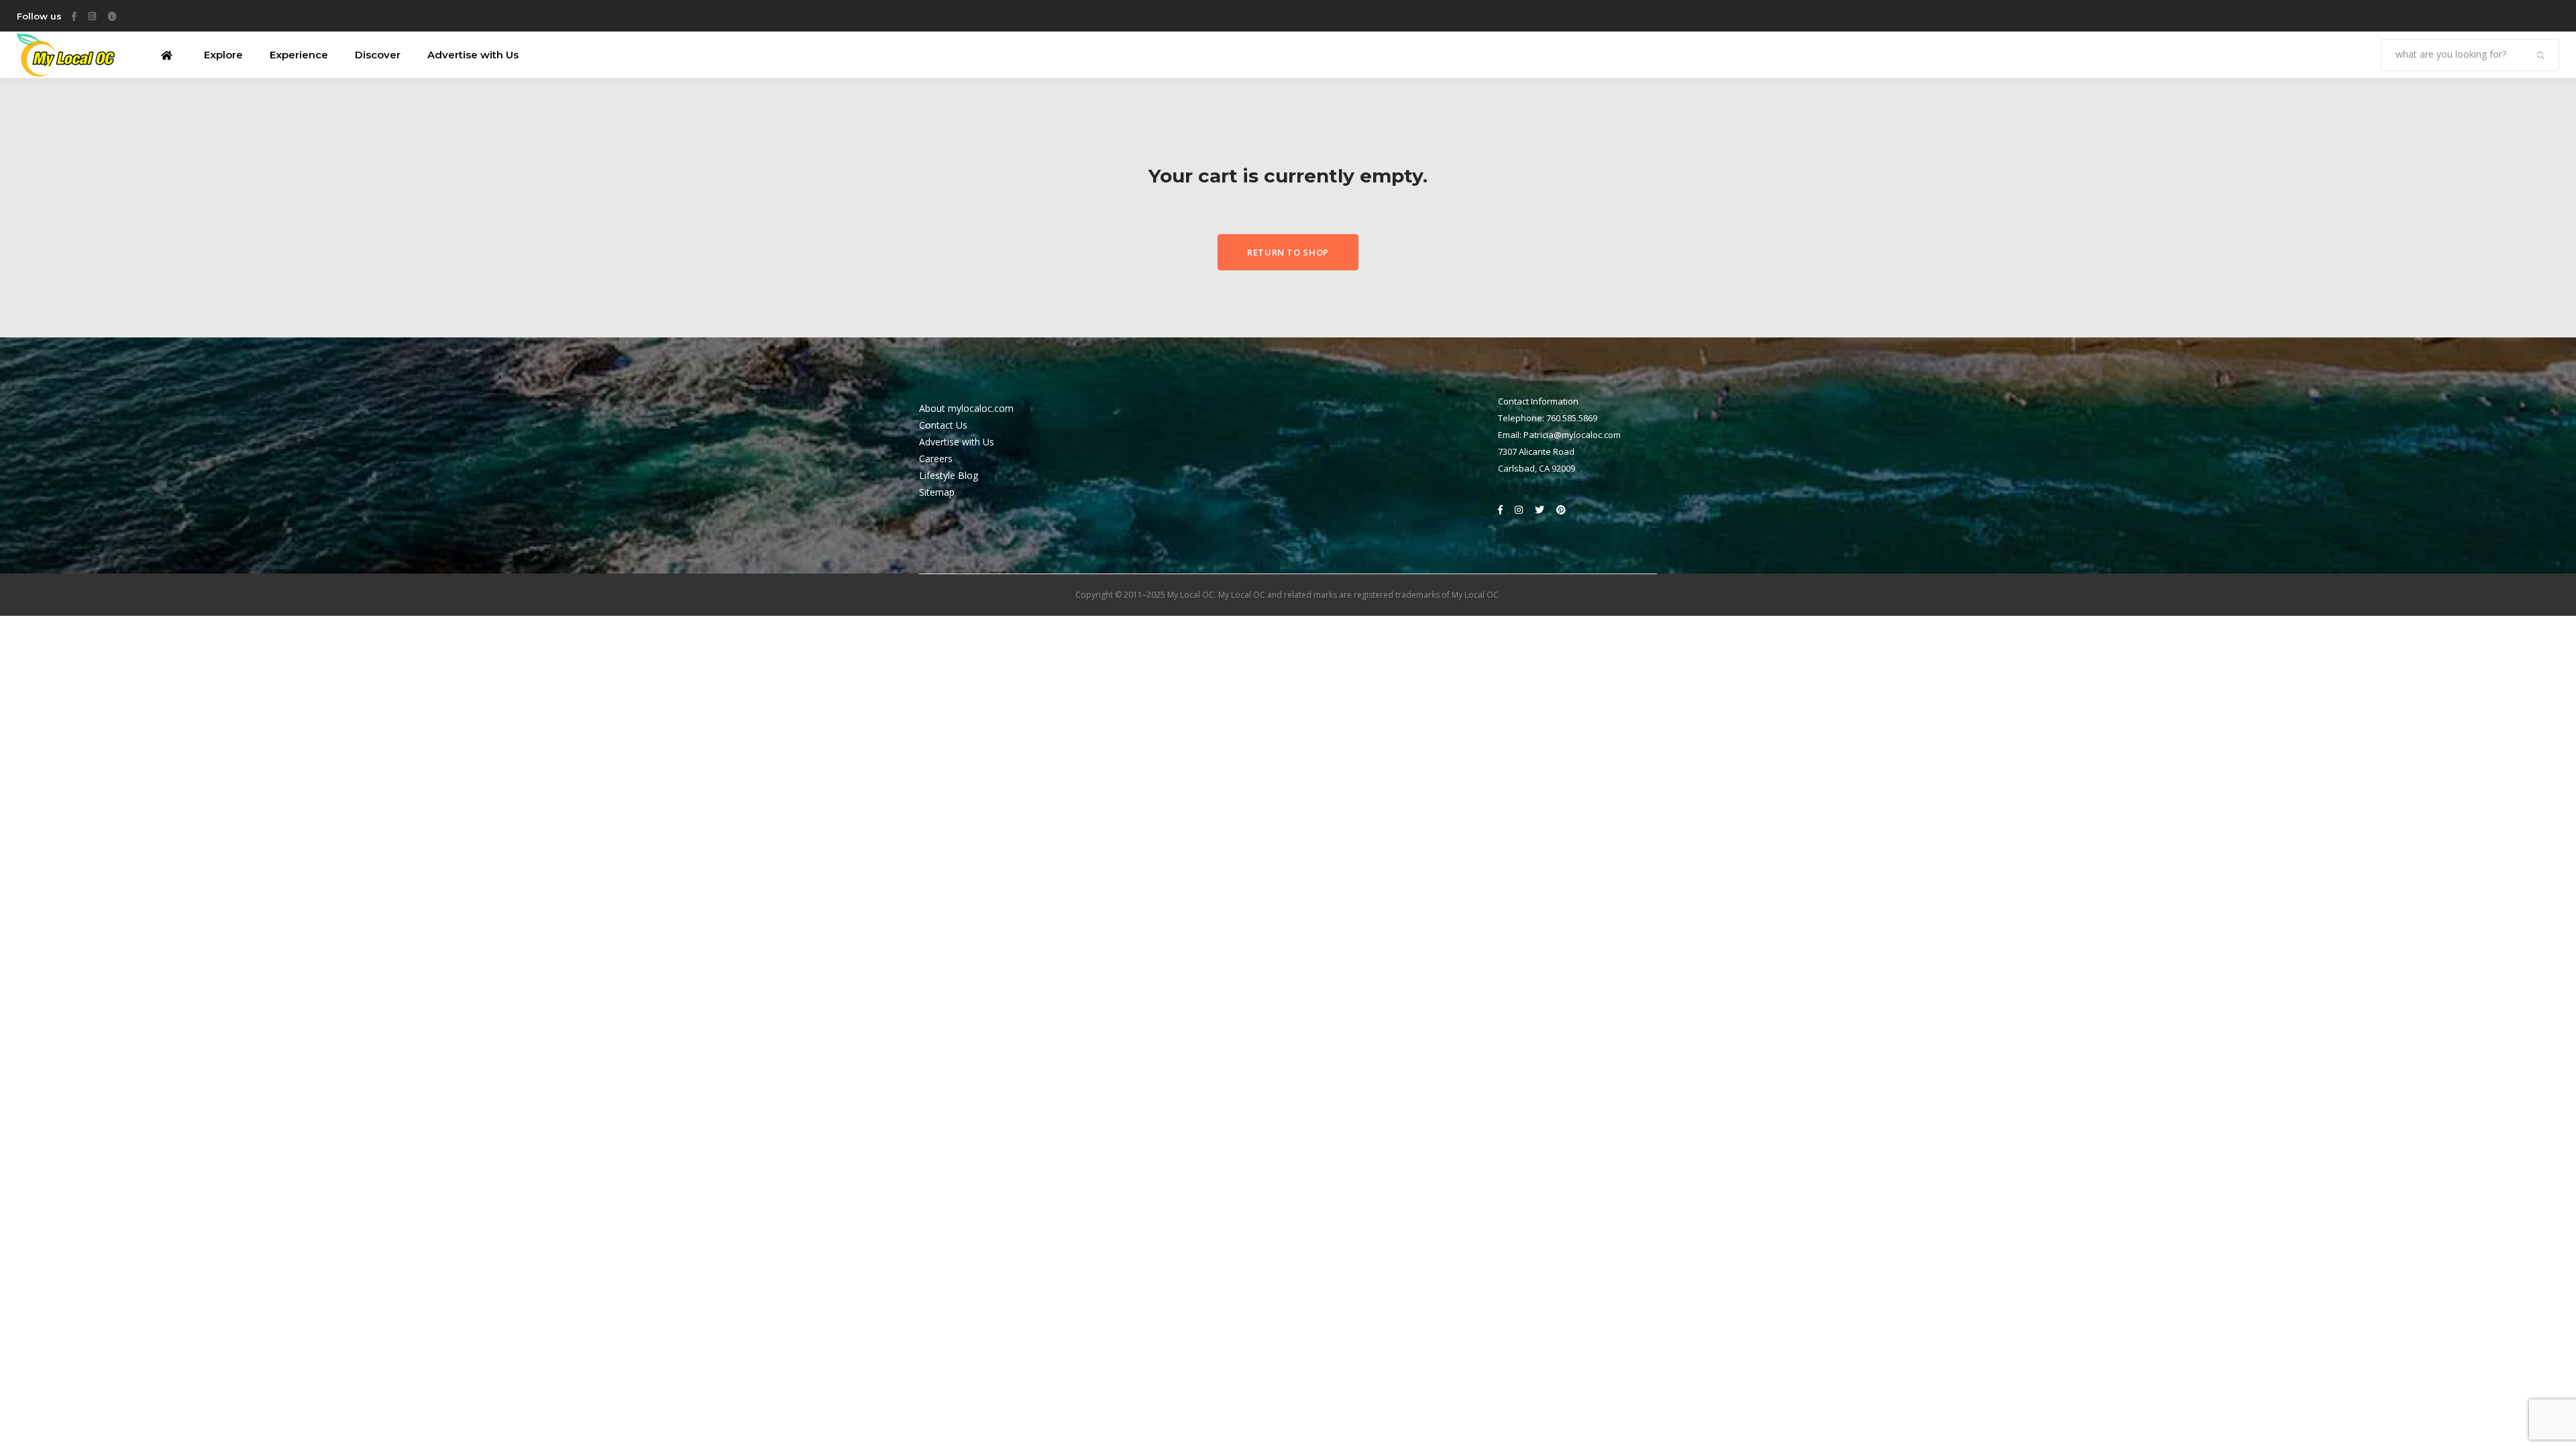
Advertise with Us (957, 442)
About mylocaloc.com (966, 408)
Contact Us (943, 425)
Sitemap (937, 492)
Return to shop (1288, 252)
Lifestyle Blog (949, 475)
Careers (936, 459)
